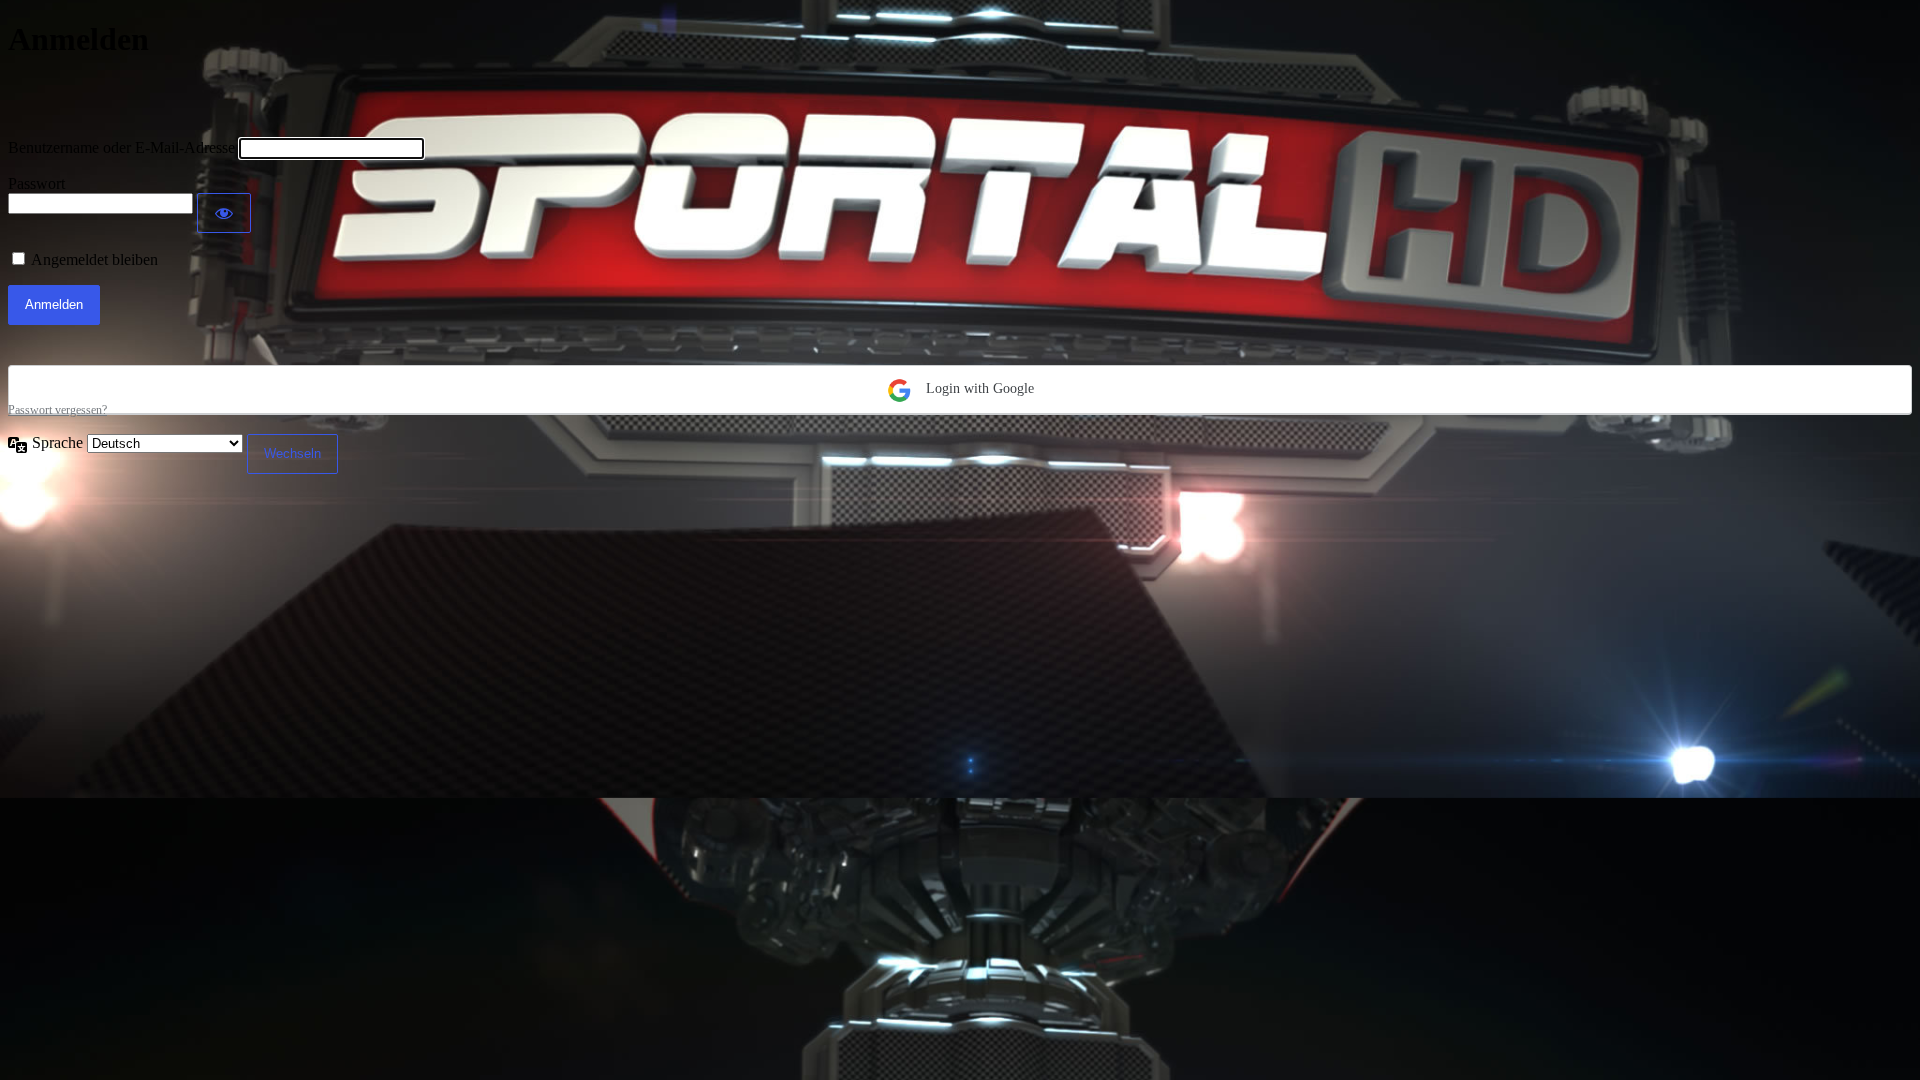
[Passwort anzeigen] (224, 213)
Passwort (36, 183)
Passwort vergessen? (57, 410)
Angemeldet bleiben (94, 259)
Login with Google (978, 388)
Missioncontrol (124, 98)
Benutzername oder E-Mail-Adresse (121, 147)
